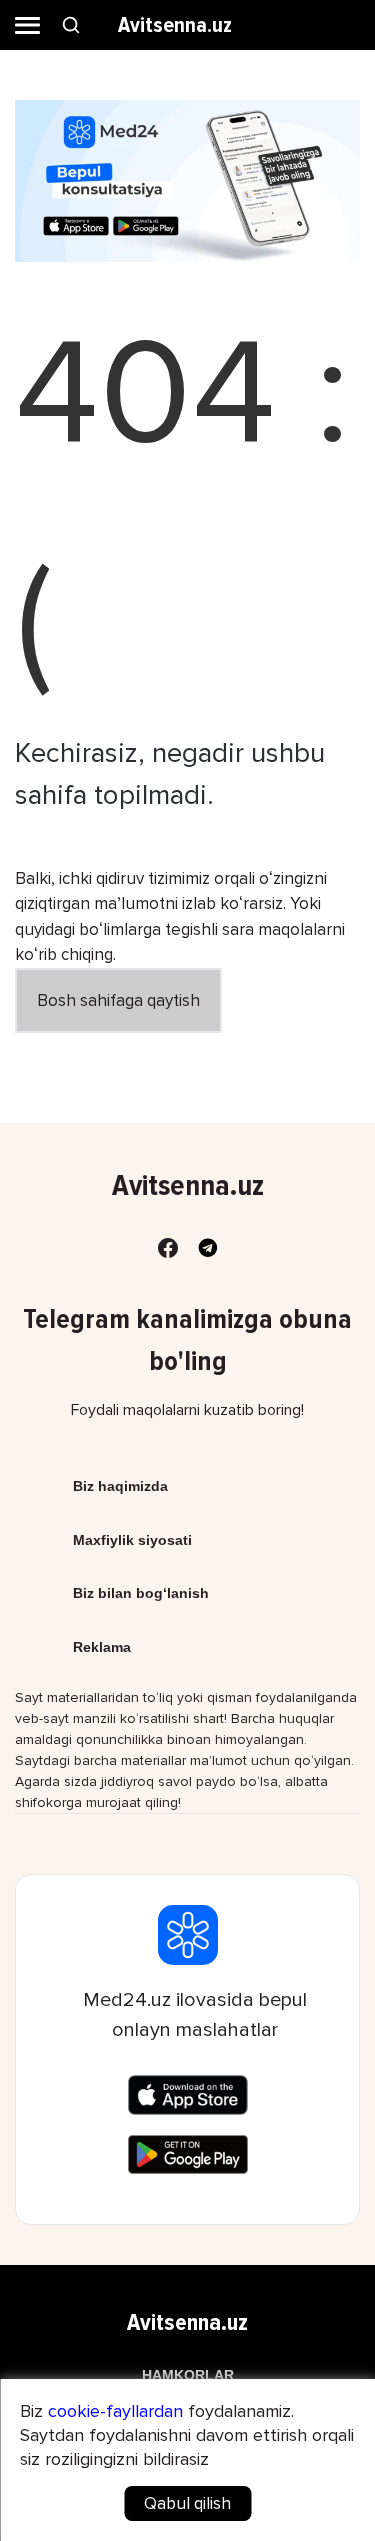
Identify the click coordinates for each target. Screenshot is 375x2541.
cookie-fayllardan (115, 2411)
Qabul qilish (187, 2503)
